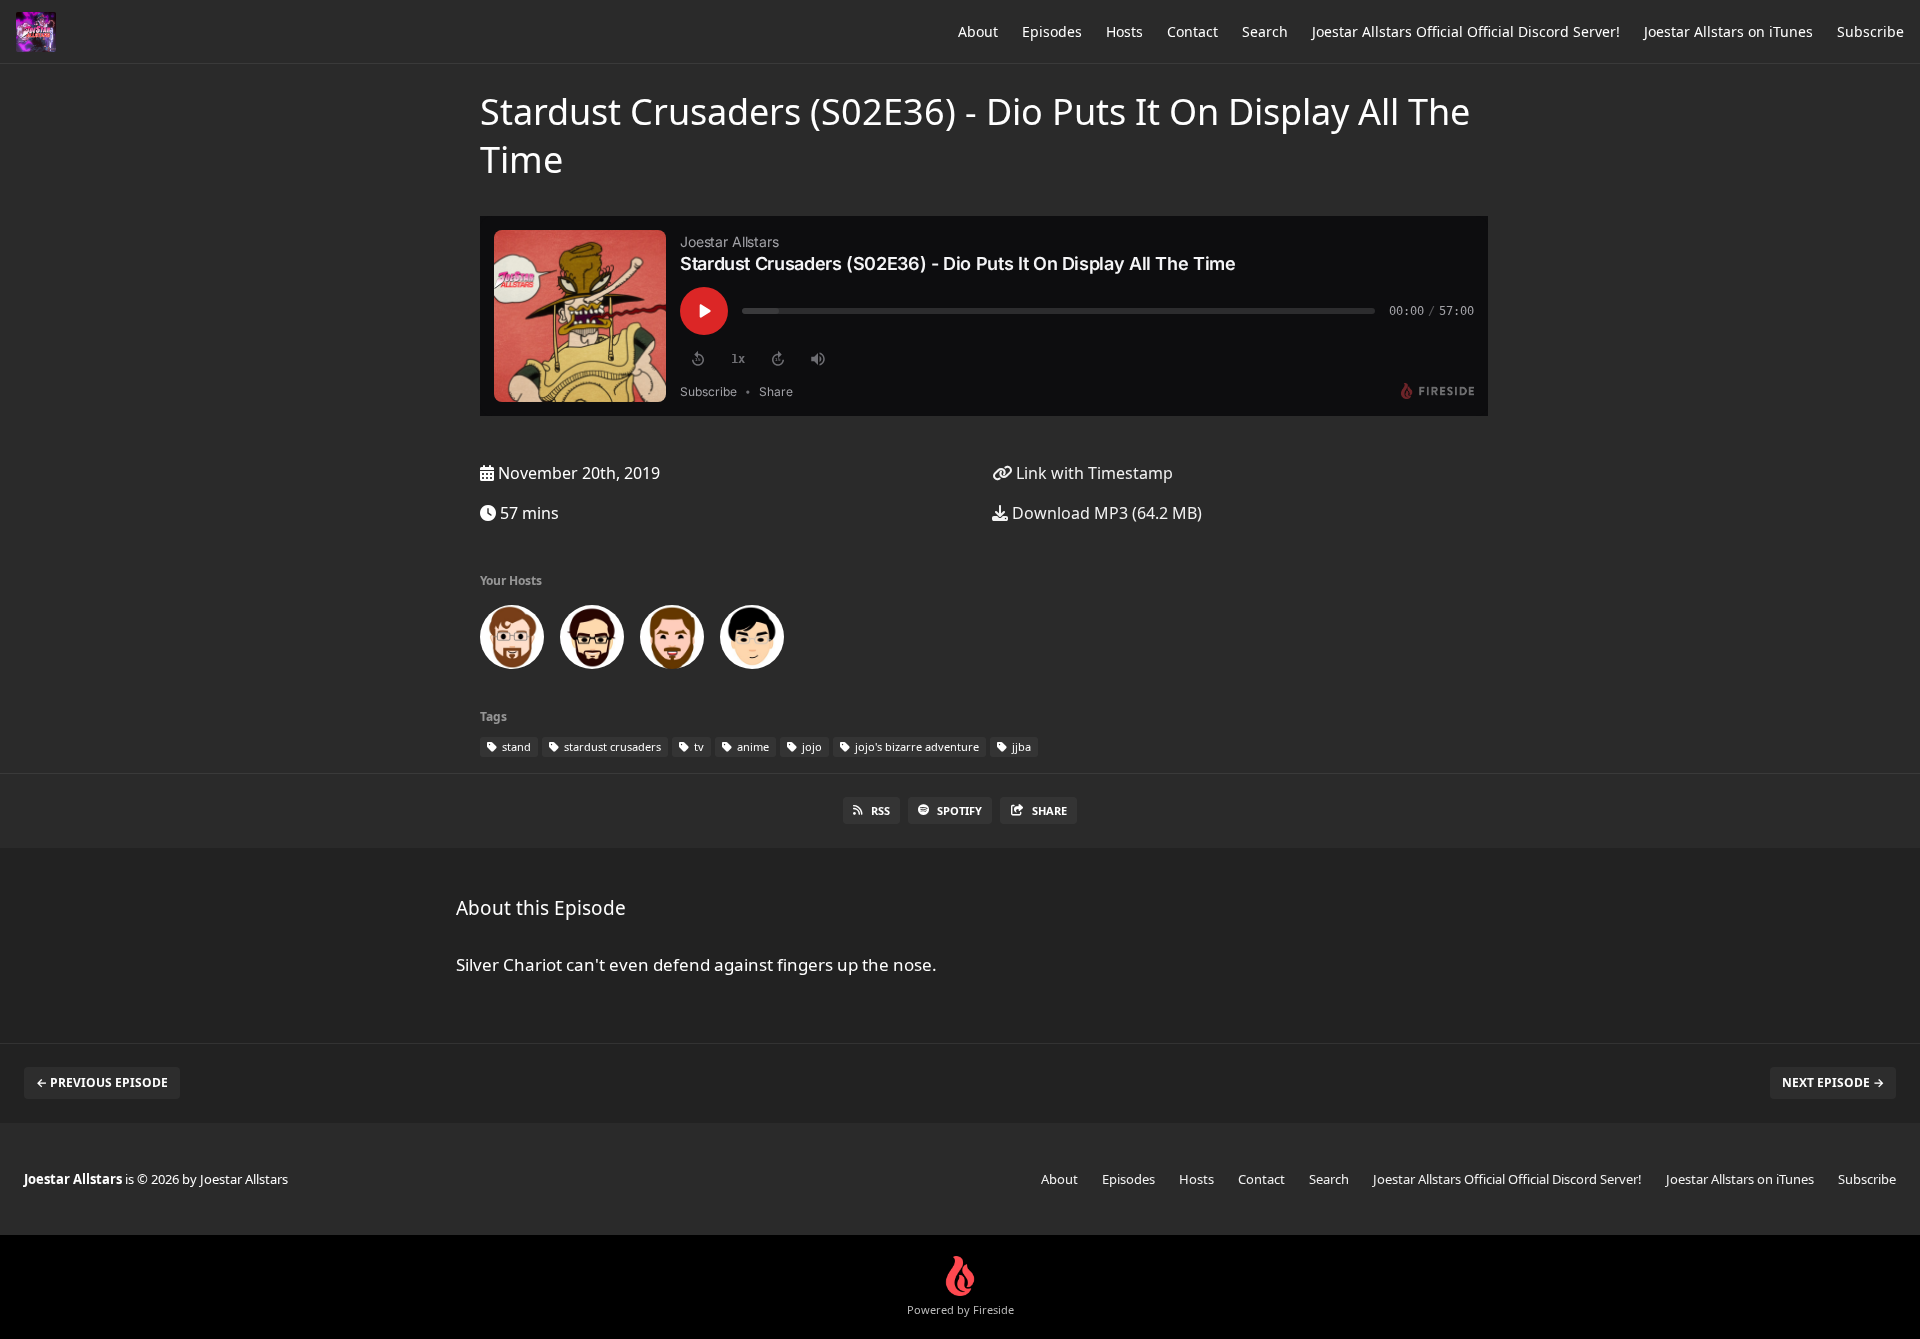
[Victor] (752, 641)
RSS (880, 810)
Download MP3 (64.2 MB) (1105, 513)
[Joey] (512, 641)
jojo (810, 746)
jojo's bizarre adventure (915, 746)
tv (697, 746)
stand (515, 746)
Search (1265, 31)
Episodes (1052, 31)
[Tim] (672, 641)
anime (751, 746)
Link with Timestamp (1092, 473)
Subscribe (1870, 31)
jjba (1020, 746)
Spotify (959, 810)
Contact (1192, 31)
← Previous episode (102, 1082)
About (978, 31)
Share (1049, 810)
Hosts (1124, 31)
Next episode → (1833, 1082)
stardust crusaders (611, 746)
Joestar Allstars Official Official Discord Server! (1466, 31)
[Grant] (592, 641)
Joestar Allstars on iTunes (1728, 31)
